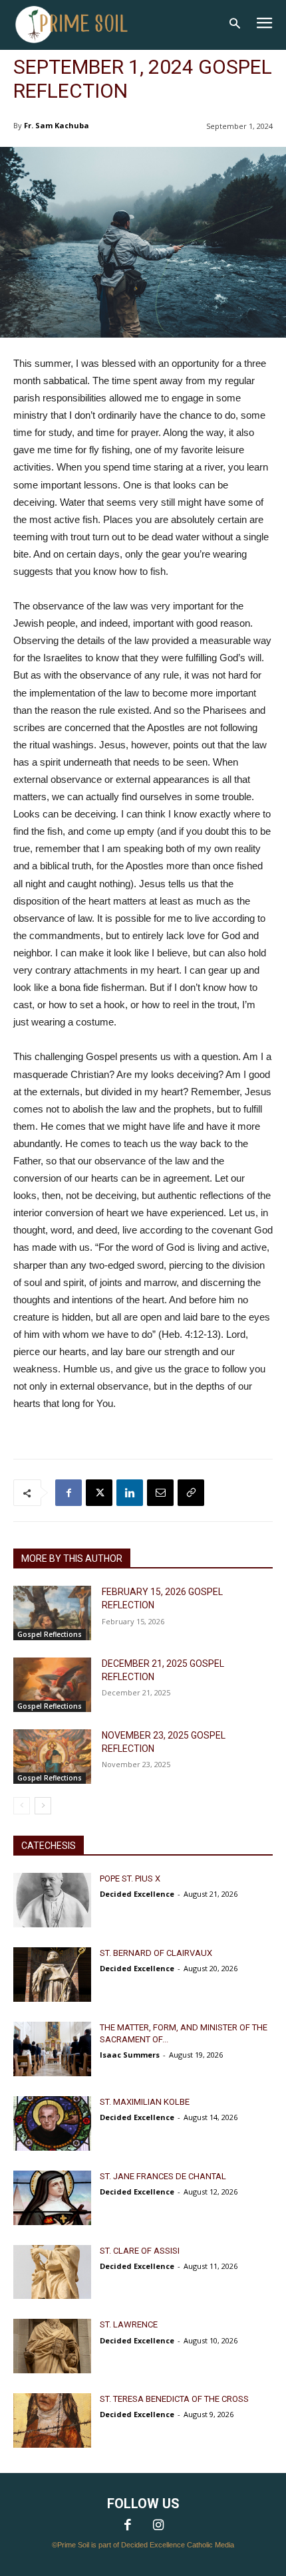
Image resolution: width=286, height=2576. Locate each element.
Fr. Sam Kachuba (57, 125)
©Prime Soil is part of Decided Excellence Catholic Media (143, 2545)
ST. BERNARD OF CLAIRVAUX (156, 1953)
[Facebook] (69, 1493)
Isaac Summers (130, 2055)
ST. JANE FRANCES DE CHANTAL (163, 2176)
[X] (99, 1493)
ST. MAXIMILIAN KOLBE (145, 2102)
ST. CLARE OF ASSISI (140, 2251)
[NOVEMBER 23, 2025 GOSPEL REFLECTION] (52, 1757)
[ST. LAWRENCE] (52, 2346)
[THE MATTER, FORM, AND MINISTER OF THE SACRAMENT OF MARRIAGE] (52, 2049)
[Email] (160, 1493)
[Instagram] (158, 2526)
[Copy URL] (191, 1493)
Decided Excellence (137, 1894)
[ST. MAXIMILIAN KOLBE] (52, 2123)
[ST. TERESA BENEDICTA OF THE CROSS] (52, 2420)
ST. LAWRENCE (129, 2324)
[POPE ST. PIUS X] (52, 1900)
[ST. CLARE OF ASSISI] (52, 2272)
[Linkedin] (130, 1493)
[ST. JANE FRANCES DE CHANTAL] (52, 2198)
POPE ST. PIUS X (130, 1878)
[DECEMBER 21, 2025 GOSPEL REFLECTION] (52, 1685)
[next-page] (43, 1806)
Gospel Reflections (50, 1634)
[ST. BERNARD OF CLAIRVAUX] (52, 1975)
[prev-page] (22, 1806)
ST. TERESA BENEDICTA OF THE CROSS (174, 2399)
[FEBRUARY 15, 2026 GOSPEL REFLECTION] (52, 1613)
